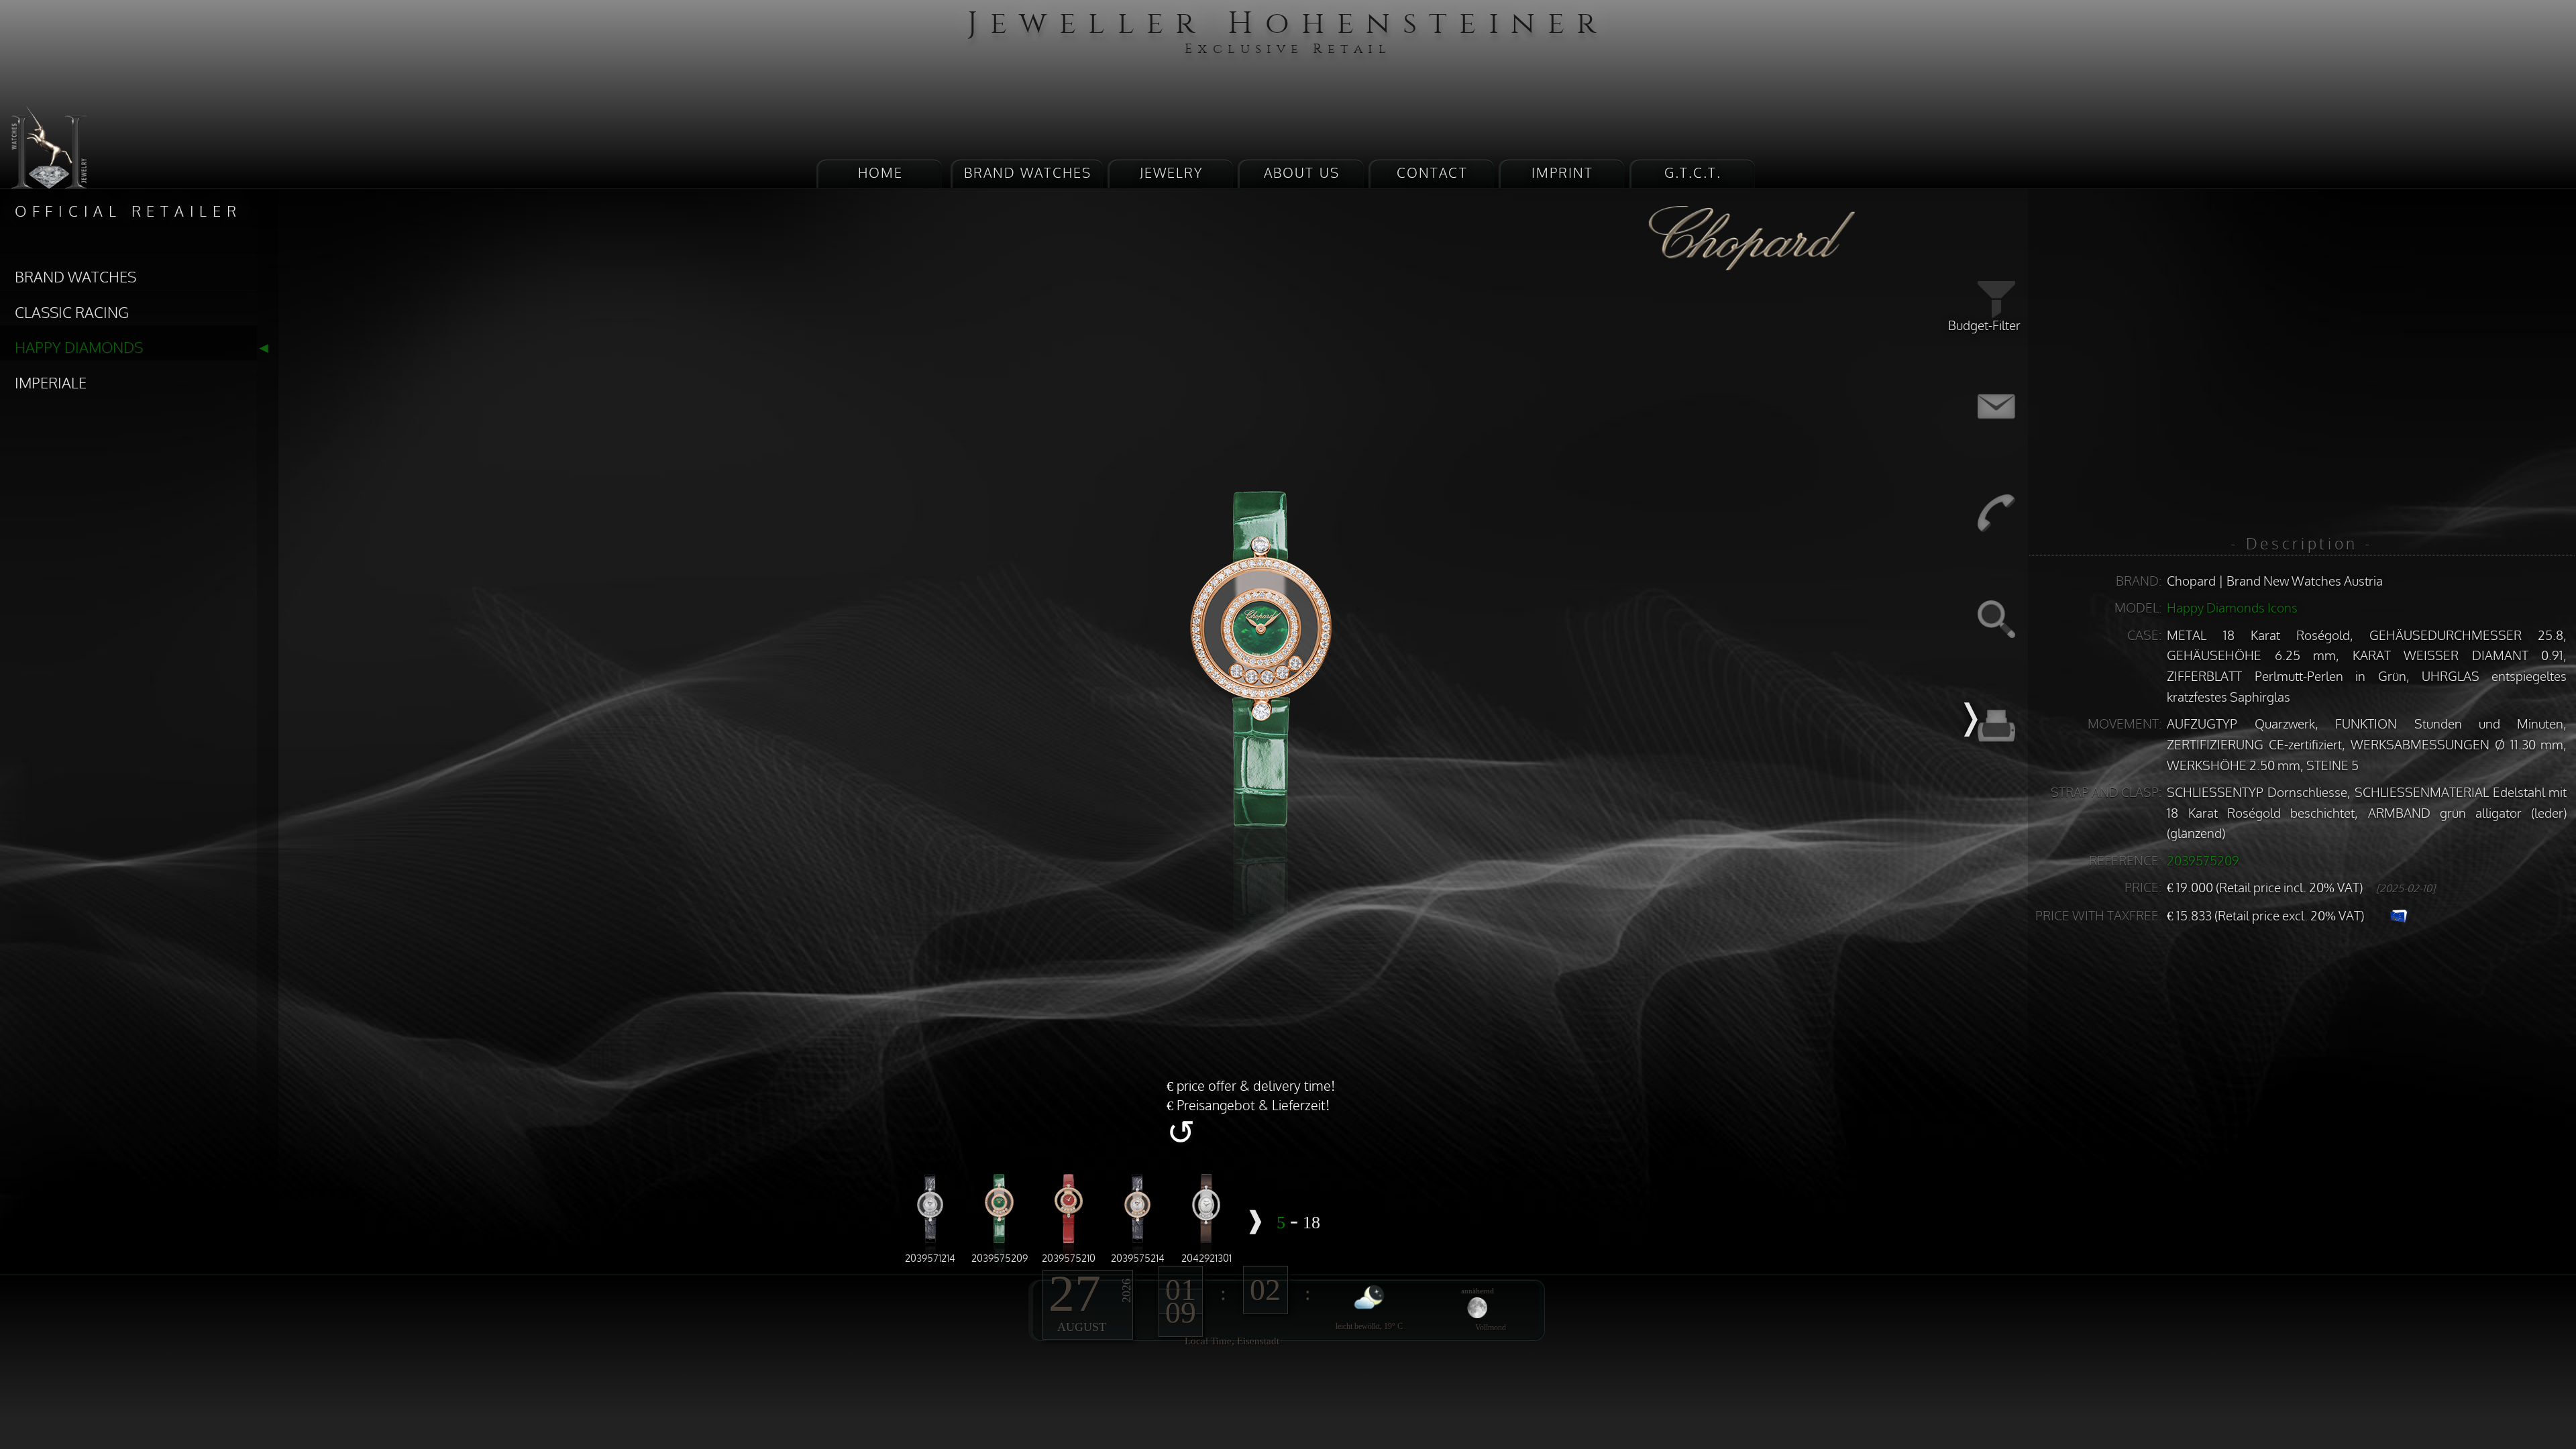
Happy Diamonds (54, 295)
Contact (1387, 179)
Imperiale (34, 318)
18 (1244, 1239)
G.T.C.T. (1560, 179)
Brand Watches (1116, 179)
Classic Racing (48, 271)
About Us (1300, 179)
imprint (1473, 179)
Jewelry (1213, 179)
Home (1015, 179)
